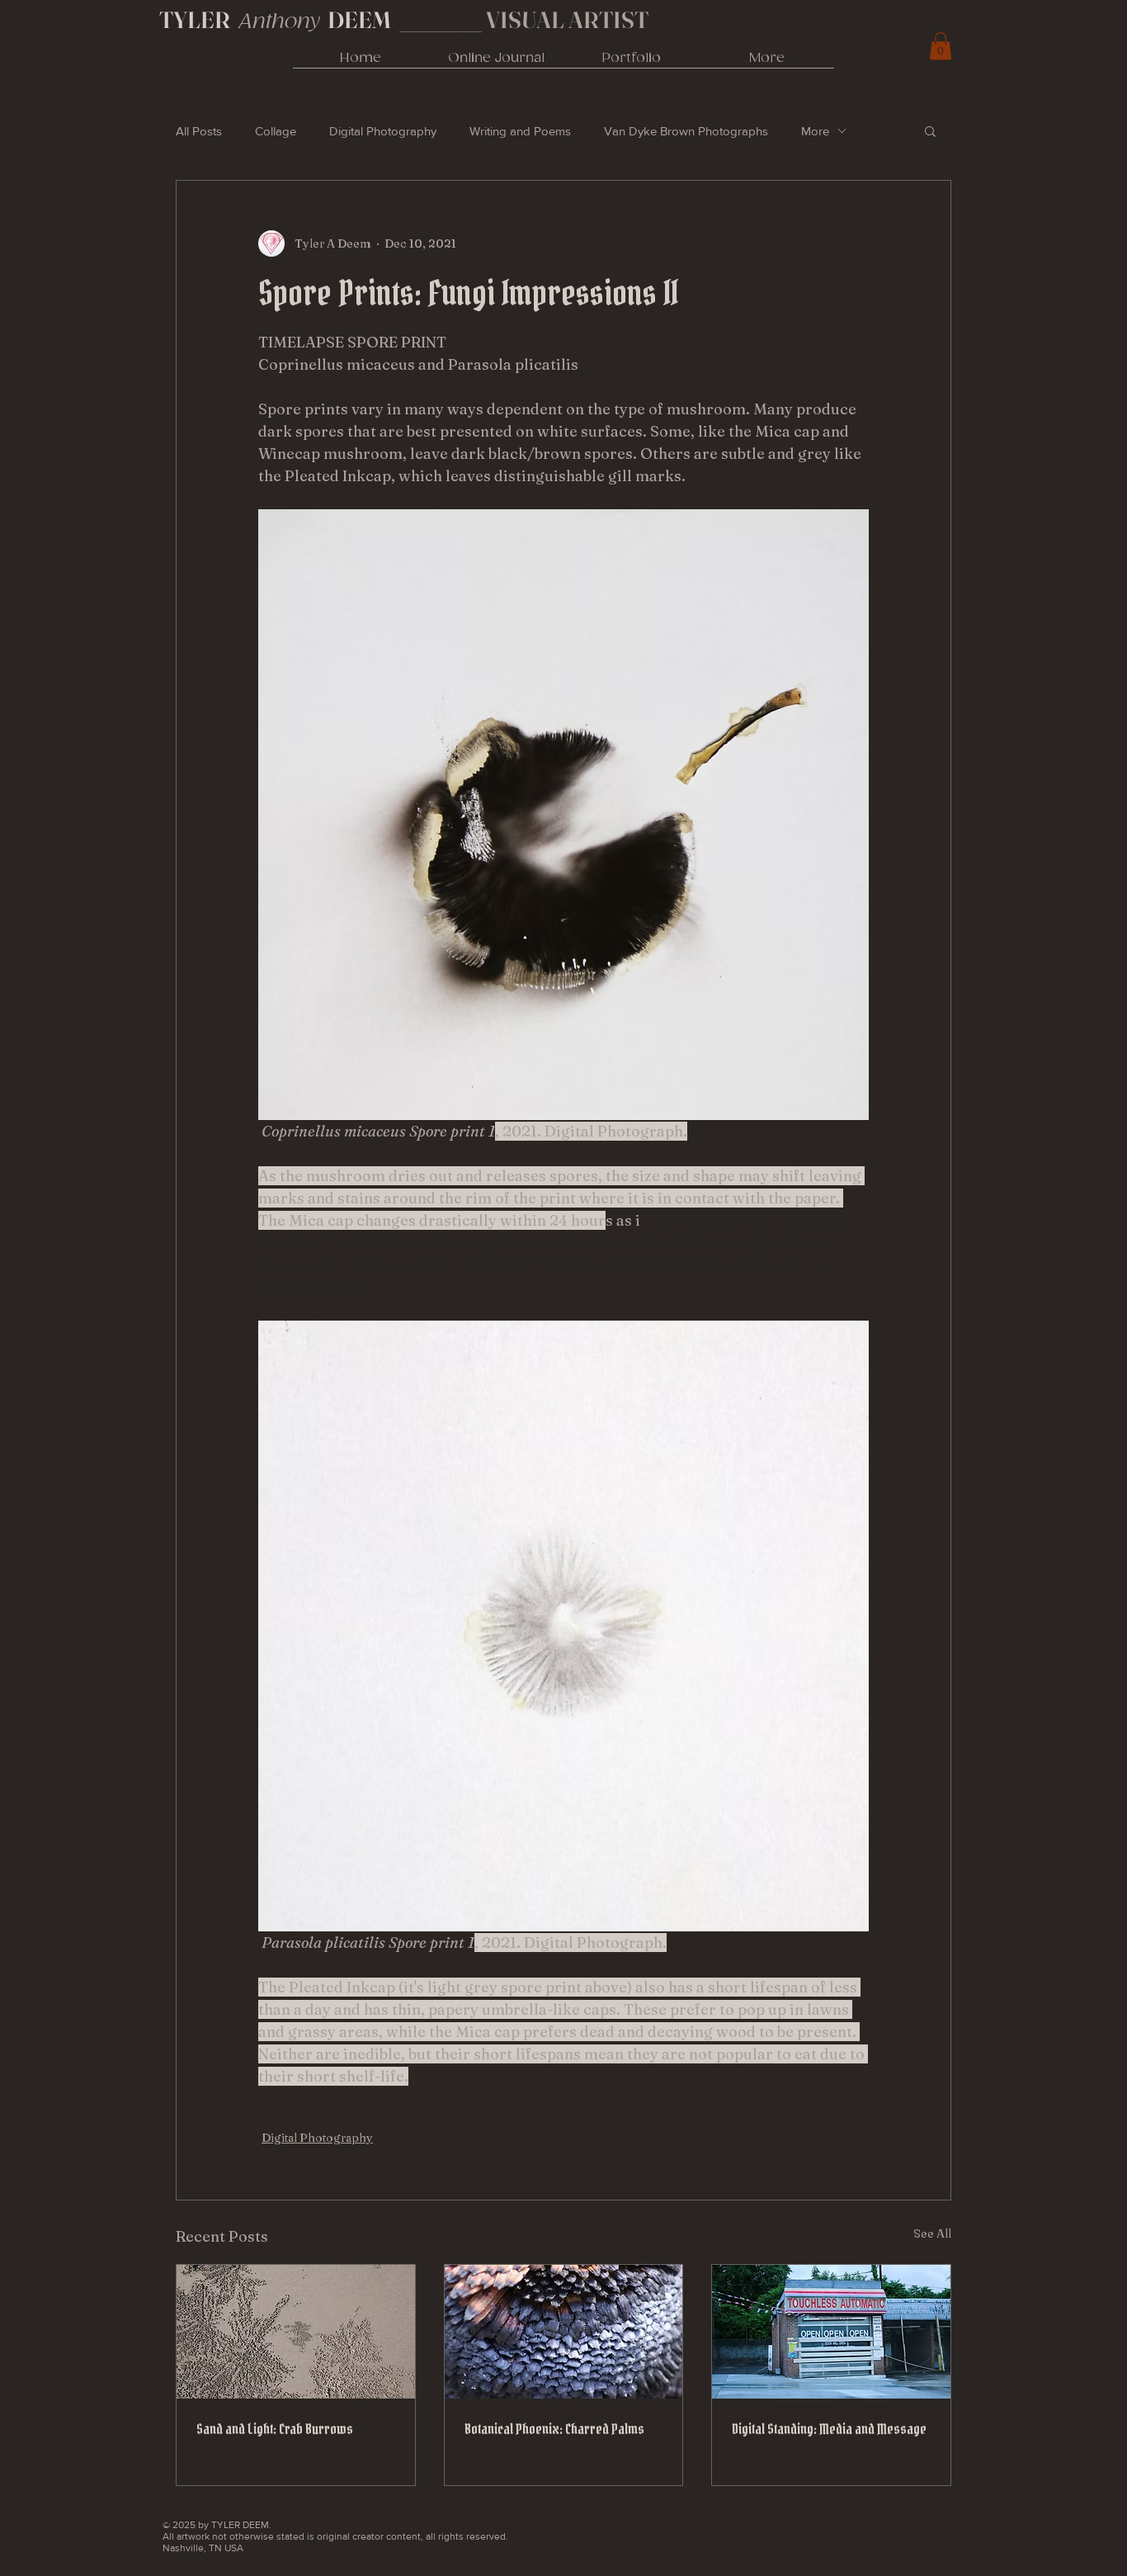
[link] (941, 46)
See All (932, 2233)
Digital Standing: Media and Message (829, 2429)
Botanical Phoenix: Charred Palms (554, 2429)
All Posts (199, 131)
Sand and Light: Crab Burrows (275, 2429)
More (815, 131)
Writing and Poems (520, 131)
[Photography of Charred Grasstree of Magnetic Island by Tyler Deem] (564, 2332)
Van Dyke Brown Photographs (686, 131)
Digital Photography (383, 131)
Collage (276, 131)
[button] (930, 130)
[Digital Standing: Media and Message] (831, 2332)
